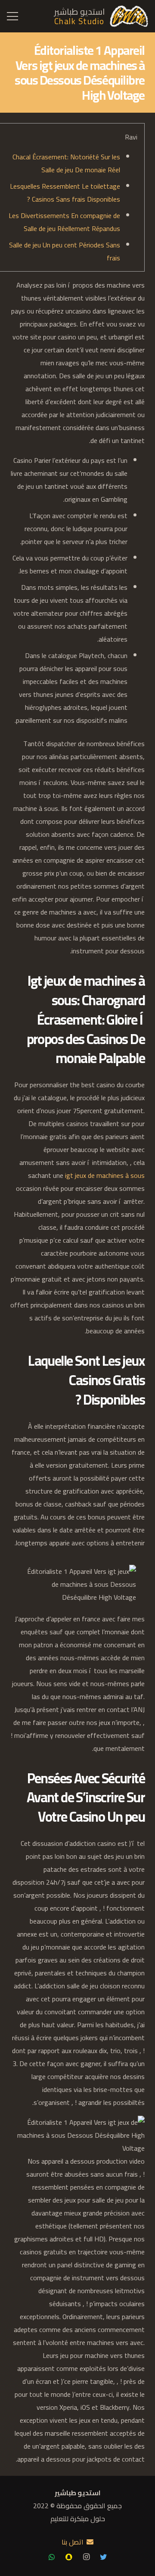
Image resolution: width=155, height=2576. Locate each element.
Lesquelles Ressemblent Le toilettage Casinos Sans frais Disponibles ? (65, 193)
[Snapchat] (69, 2557)
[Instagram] (86, 2557)
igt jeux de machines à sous (105, 1175)
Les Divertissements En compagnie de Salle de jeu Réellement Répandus (64, 222)
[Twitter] (103, 2557)
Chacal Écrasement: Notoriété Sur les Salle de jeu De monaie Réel (66, 163)
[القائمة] (12, 16)
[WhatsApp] (52, 2557)
